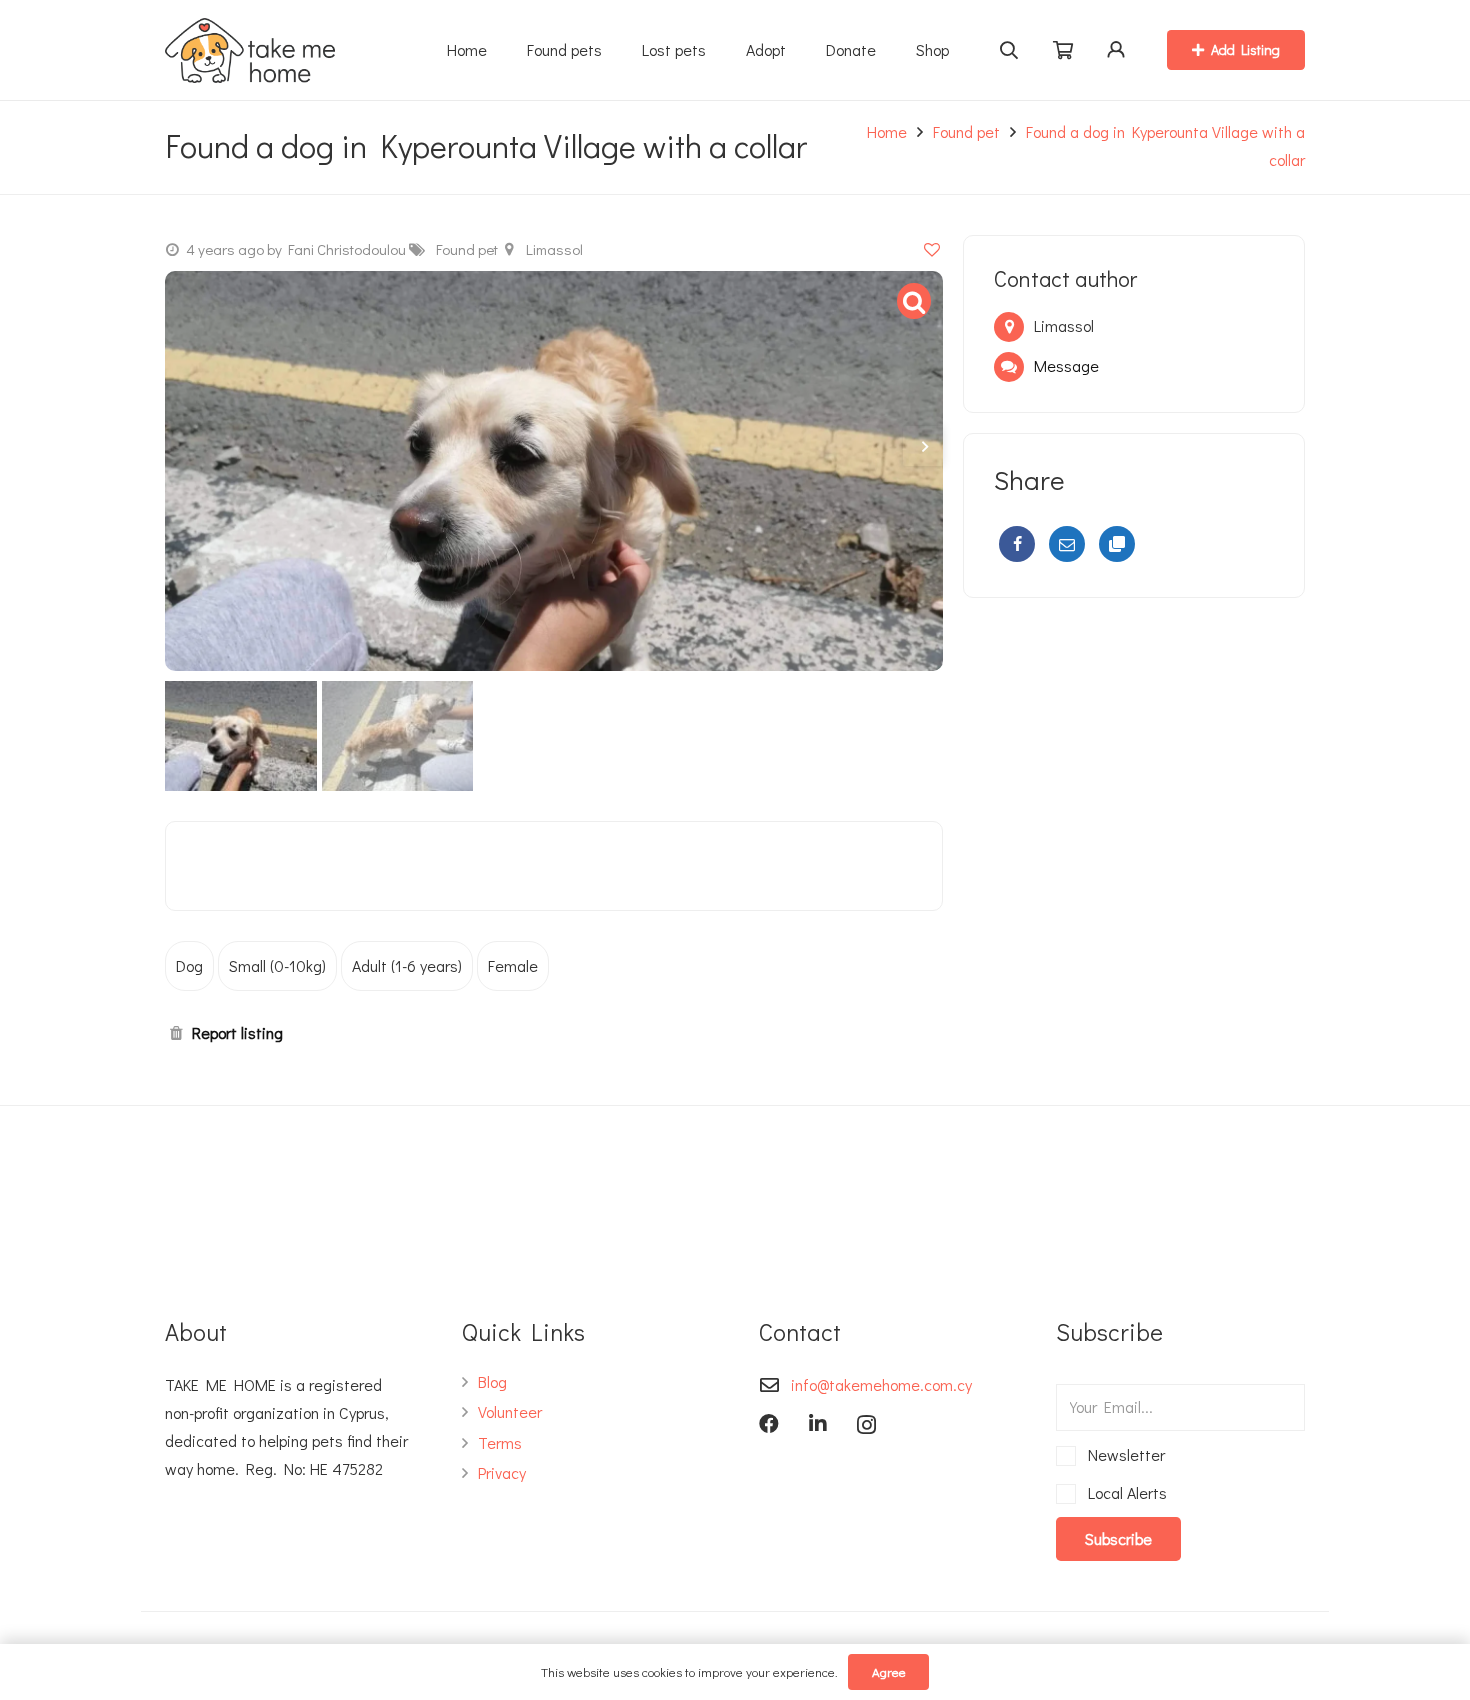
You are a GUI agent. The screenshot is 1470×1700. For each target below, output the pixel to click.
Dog (189, 965)
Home (887, 131)
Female (513, 965)
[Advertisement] (1134, 768)
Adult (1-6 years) (407, 965)
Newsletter (1123, 1454)
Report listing (237, 1032)
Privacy (502, 1472)
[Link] (250, 50)
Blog (492, 1381)
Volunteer (510, 1411)
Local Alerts (1124, 1492)
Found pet (966, 131)
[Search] (1009, 50)
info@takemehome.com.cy (881, 1384)
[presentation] (923, 446)
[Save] (932, 248)
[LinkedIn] (818, 1424)
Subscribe (1118, 1538)
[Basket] (1063, 50)
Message (1066, 365)
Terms (500, 1442)
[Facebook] (1017, 544)
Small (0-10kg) (277, 965)
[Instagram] (866, 1425)
